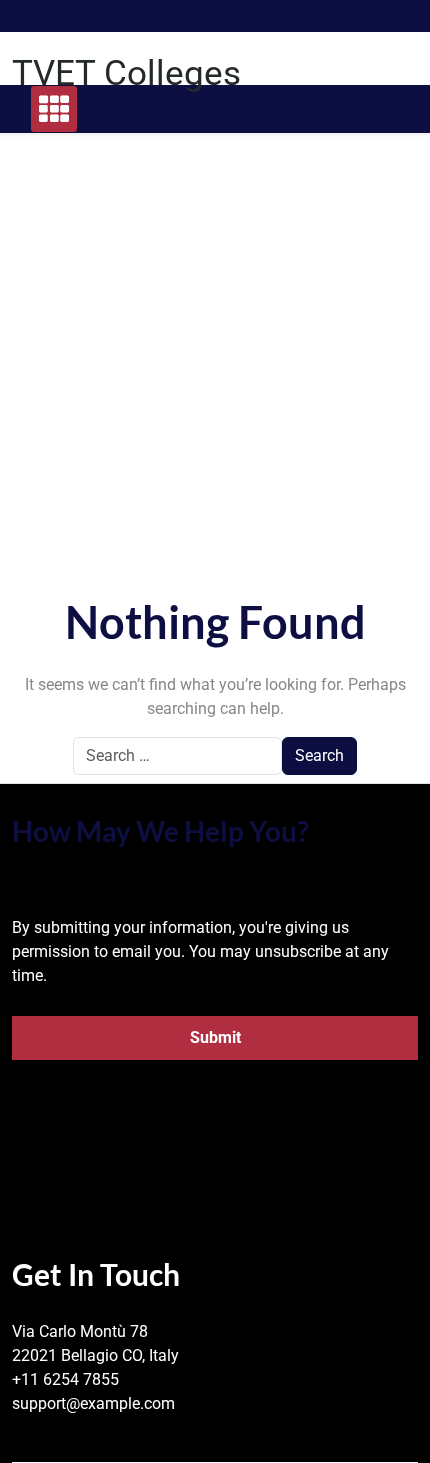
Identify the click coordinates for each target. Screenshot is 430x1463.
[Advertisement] (215, 380)
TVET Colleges (126, 73)
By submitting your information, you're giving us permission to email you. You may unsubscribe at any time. (200, 951)
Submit (215, 1037)
